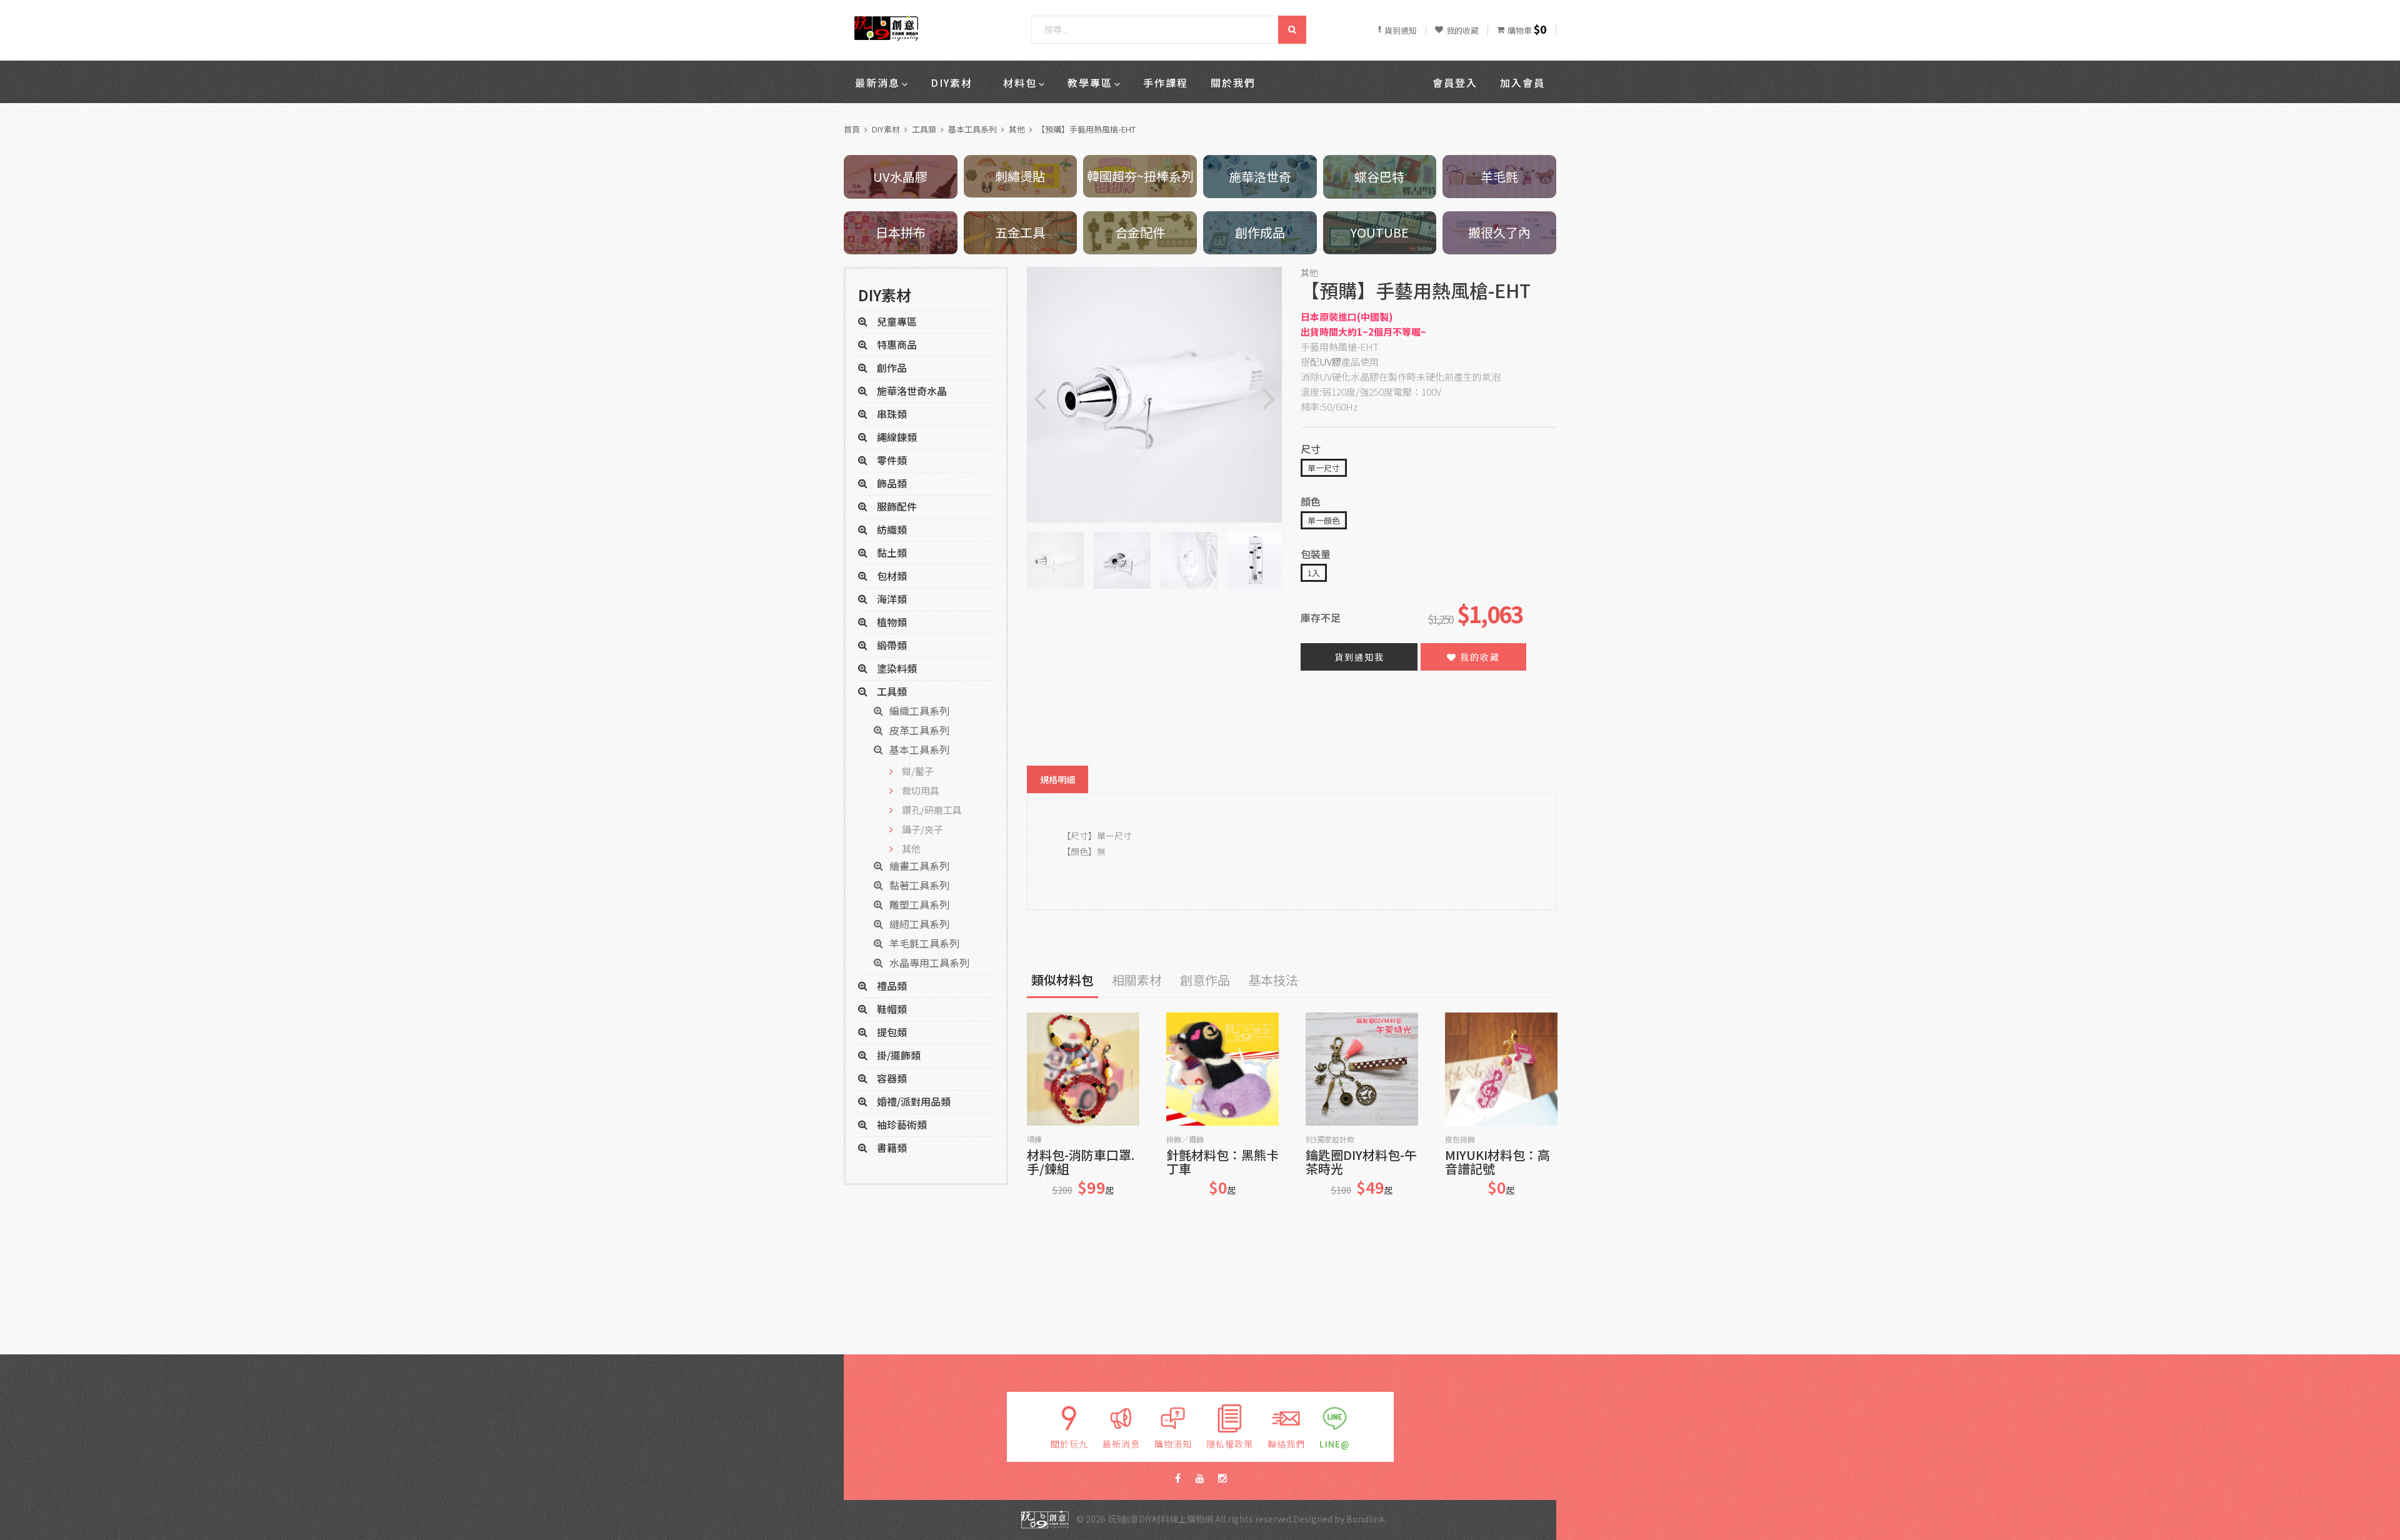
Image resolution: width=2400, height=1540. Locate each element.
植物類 (892, 622)
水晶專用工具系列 (929, 962)
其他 (1017, 129)
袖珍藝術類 (902, 1124)
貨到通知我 (1359, 657)
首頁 (852, 129)
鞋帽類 (892, 1009)
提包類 (892, 1032)
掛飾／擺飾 (1185, 1139)
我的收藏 (1478, 657)
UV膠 (1330, 362)
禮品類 (892, 986)
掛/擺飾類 (899, 1055)
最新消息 (877, 82)
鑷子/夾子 (922, 829)
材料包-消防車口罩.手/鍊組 (1081, 1162)
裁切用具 (921, 790)
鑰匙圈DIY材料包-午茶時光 (1361, 1162)
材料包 (1020, 82)
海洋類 (892, 599)
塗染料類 (897, 668)
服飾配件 (897, 506)
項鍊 (1034, 1139)
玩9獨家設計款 (1330, 1139)
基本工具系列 (972, 129)
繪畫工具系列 (919, 866)
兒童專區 (897, 321)
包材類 (892, 576)
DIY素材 (952, 82)
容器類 (892, 1078)
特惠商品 (897, 344)
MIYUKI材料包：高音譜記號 (1497, 1162)
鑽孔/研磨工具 (932, 810)
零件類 (892, 460)
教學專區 (1090, 82)
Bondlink (1365, 1518)
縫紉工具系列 (919, 924)
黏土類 (892, 552)
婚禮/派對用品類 (914, 1101)
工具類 (924, 129)
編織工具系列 (919, 711)
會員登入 (1455, 82)
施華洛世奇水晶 (912, 391)
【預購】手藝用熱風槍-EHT (1086, 129)
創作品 (892, 367)
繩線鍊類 (897, 437)
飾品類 (892, 483)
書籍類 (892, 1147)
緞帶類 (892, 645)
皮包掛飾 (1460, 1139)
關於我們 (1233, 82)
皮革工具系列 (919, 730)
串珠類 (892, 414)
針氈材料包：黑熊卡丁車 (1222, 1162)
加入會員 (1522, 82)
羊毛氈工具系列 (924, 943)
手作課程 (1166, 82)
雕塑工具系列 (919, 904)
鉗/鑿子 (918, 771)
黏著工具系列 (919, 885)
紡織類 (892, 529)
